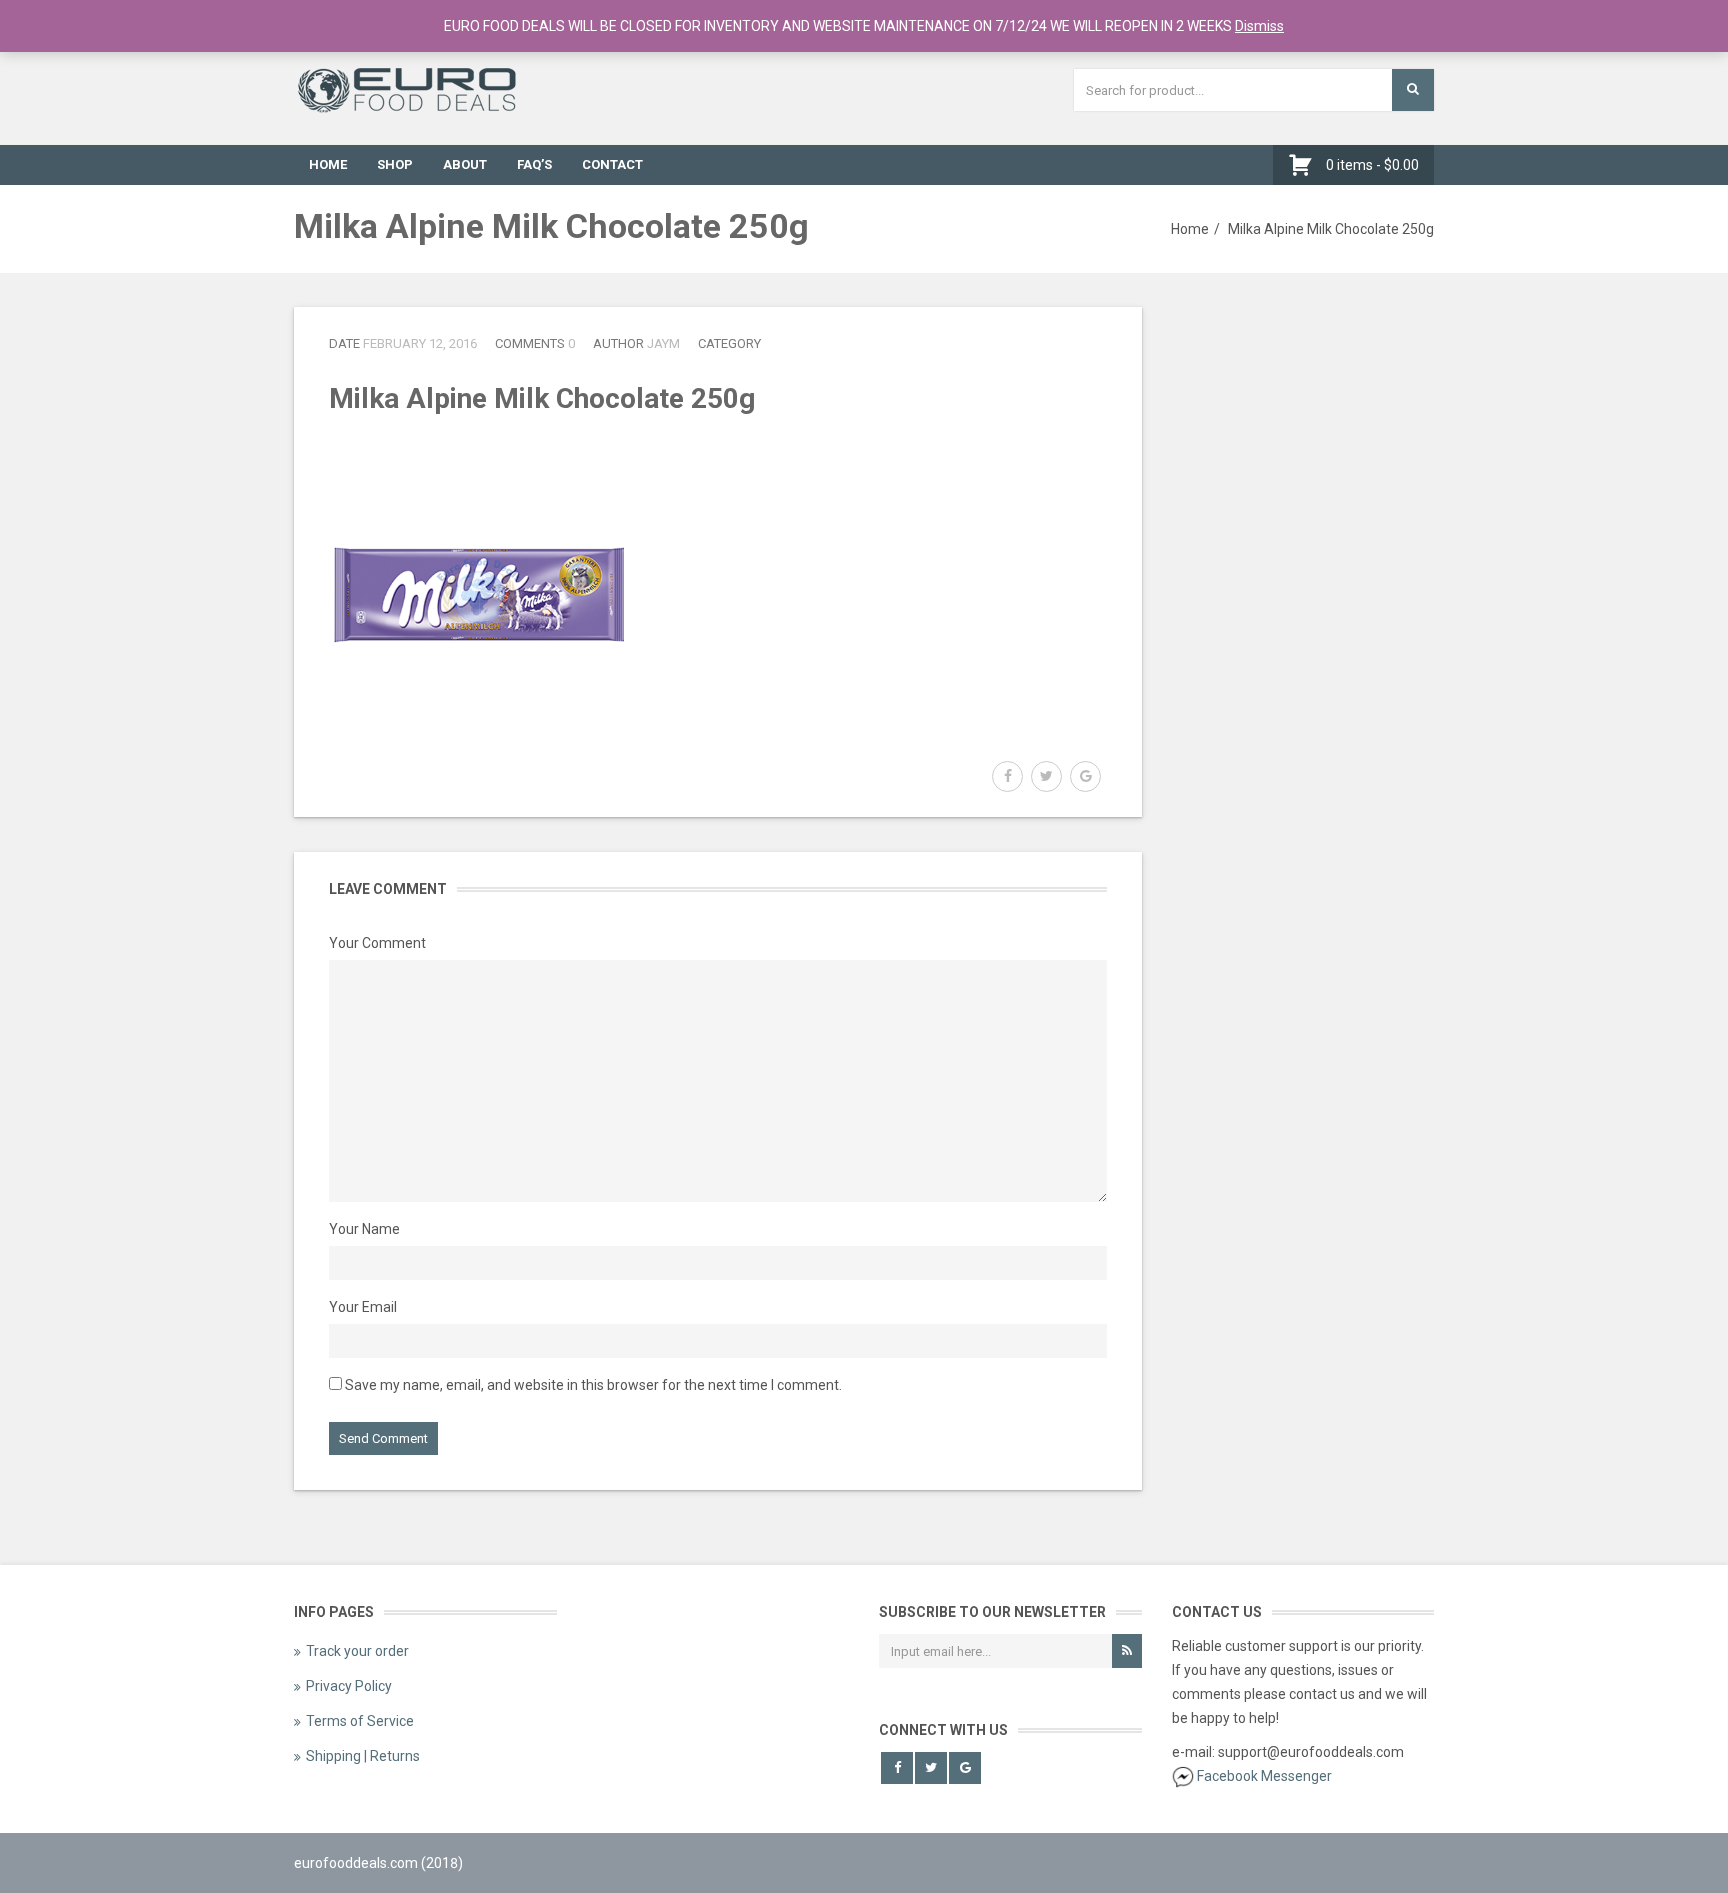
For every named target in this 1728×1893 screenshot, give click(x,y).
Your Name (364, 1229)
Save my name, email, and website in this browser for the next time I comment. (593, 1385)
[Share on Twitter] (1046, 776)
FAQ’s (534, 164)
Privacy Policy (349, 1686)
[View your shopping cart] (1305, 165)
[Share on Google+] (1085, 776)
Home (328, 164)
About (465, 164)
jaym (663, 343)
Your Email (363, 1307)
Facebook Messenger (1264, 1776)
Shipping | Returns (363, 1756)
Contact (612, 164)
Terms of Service (360, 1721)
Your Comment (377, 943)
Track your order (357, 1651)
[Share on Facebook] (1007, 776)
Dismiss (1259, 26)
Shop (395, 164)
